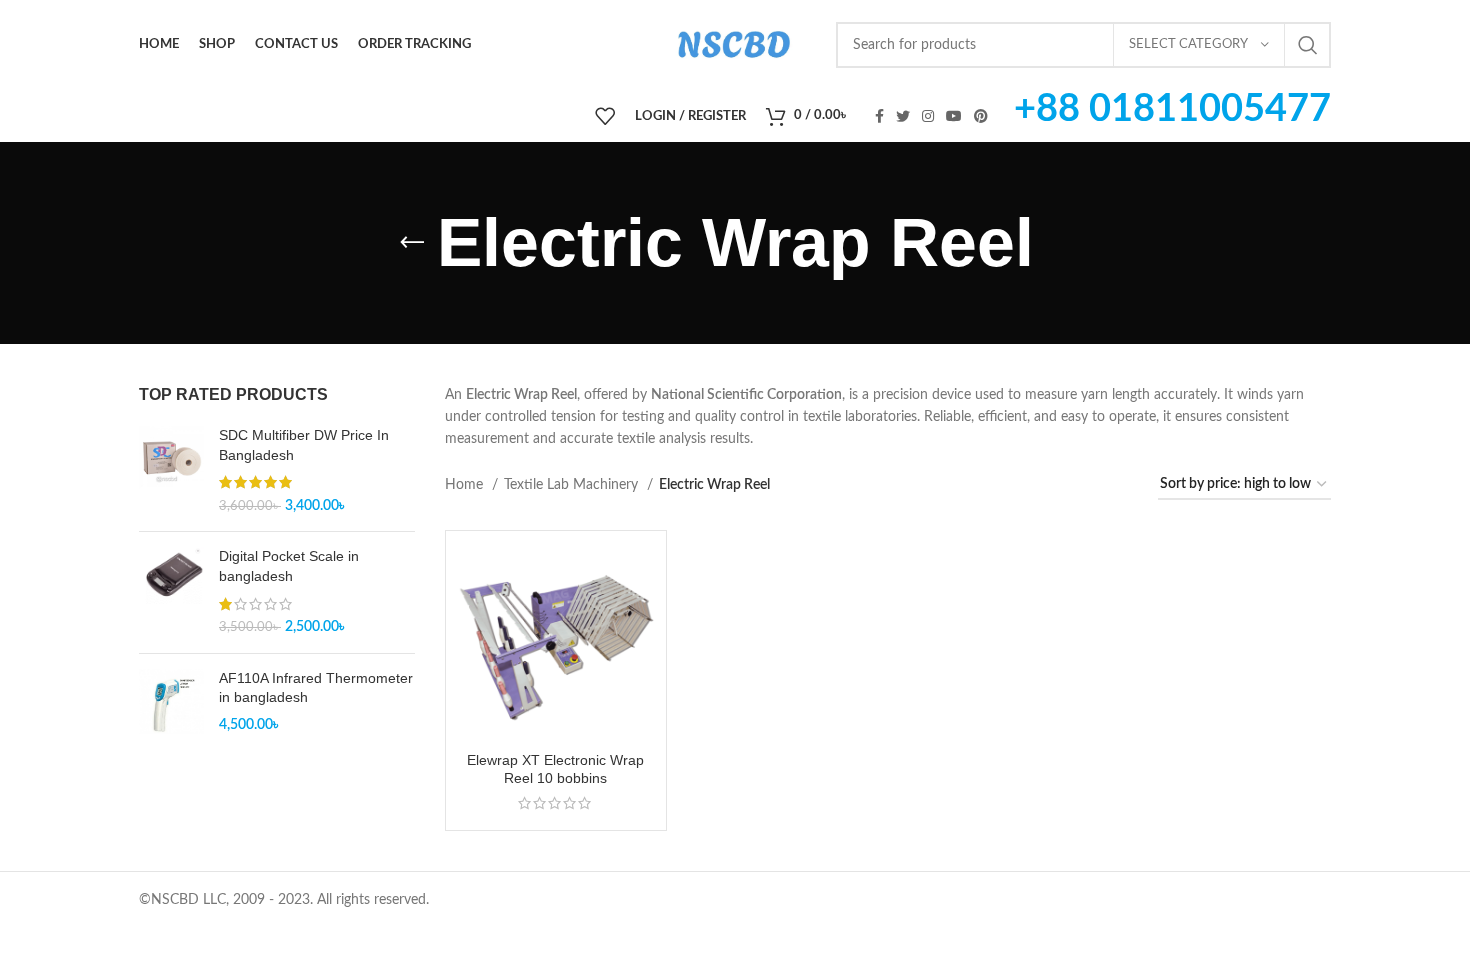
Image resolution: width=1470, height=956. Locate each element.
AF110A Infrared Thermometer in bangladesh (316, 688)
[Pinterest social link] (981, 116)
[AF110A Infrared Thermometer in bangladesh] (171, 702)
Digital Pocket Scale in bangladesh (289, 566)
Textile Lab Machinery (573, 485)
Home (466, 485)
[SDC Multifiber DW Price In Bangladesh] (171, 471)
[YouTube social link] (954, 116)
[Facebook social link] (879, 116)
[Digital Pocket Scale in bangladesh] (171, 592)
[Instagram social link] (928, 116)
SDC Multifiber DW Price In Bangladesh (304, 445)
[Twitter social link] (903, 116)
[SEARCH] (1308, 45)
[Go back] (412, 243)
